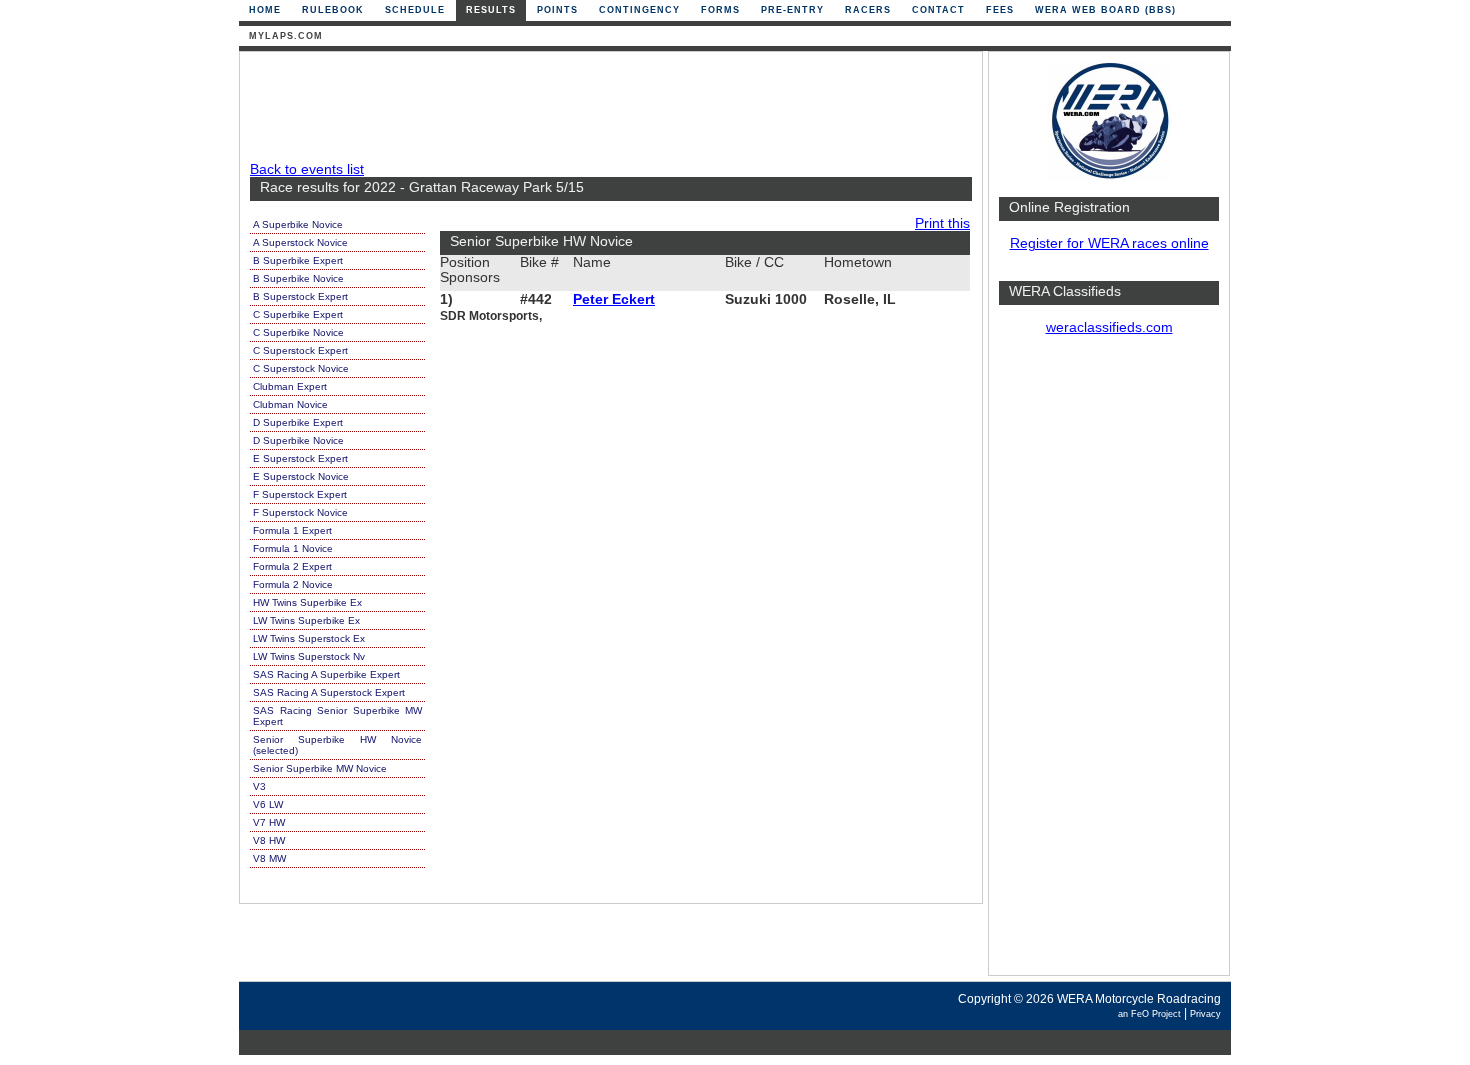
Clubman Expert (290, 386)
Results (491, 10)
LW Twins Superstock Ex (309, 638)
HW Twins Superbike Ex (307, 602)
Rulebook (333, 10)
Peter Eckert (614, 299)
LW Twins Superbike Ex (306, 620)
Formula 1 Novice (293, 548)
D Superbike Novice (298, 440)
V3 (259, 786)
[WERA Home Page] (1109, 176)
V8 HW (269, 840)
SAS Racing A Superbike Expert (326, 674)
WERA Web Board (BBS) (1105, 10)
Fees (1000, 10)
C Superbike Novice (298, 332)
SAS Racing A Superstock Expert (329, 692)
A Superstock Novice (300, 242)
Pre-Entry (792, 10)
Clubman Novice (290, 404)
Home (265, 10)
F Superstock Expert (300, 494)
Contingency (639, 10)
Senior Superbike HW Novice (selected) (337, 745)
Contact (938, 10)
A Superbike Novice (298, 224)
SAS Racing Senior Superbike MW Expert (337, 716)
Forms (720, 10)
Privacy (1205, 1014)
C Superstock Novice (301, 368)
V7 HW (269, 822)
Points (557, 10)
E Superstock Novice (301, 476)
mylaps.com (286, 36)
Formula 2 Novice (293, 584)
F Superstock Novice (300, 512)
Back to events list (307, 169)
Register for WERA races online (1109, 243)
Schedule (415, 10)
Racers (868, 10)
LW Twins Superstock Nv (309, 656)
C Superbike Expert (298, 314)
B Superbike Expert (298, 260)
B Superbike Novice (298, 278)
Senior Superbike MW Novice (320, 768)
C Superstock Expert (300, 350)
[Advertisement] (1109, 665)
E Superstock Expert (300, 458)
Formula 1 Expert (292, 530)
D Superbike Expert (298, 422)
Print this (942, 223)
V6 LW (268, 804)
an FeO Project (1149, 1014)
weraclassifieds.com (1109, 327)
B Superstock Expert (300, 296)
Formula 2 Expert (292, 566)
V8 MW (269, 858)
